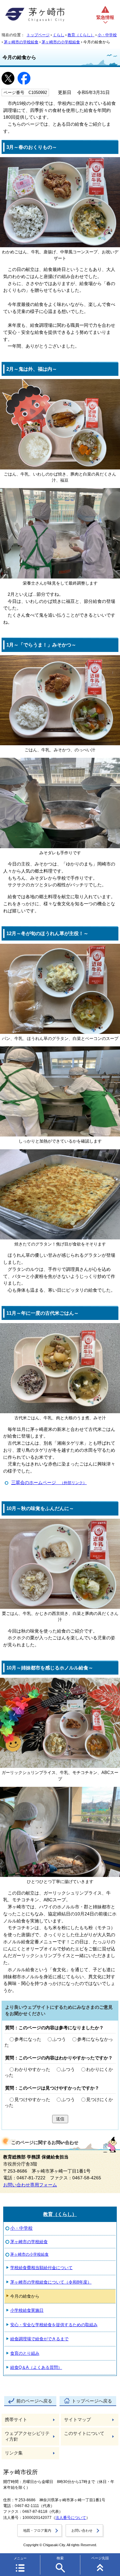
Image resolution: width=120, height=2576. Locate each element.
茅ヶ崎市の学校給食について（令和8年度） (51, 2282)
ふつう (59, 2039)
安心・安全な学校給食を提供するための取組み (54, 2325)
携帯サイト (16, 2420)
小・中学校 (107, 35)
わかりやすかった (32, 2069)
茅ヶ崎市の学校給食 (21, 42)
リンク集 (14, 2453)
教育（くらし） (81, 35)
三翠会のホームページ (49, 1483)
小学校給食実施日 (27, 2310)
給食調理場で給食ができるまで (39, 2339)
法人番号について (71, 2518)
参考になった (28, 2039)
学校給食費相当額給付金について (41, 2268)
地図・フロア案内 (37, 2530)
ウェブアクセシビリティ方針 (27, 2436)
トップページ (38, 35)
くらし (59, 35)
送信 (60, 2119)
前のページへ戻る (34, 2401)
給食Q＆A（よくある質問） (36, 2367)
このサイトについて (84, 2433)
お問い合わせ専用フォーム (30, 2185)
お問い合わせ (82, 2530)
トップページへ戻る (92, 2401)
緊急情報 (105, 17)
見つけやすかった (32, 2100)
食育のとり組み (25, 2353)
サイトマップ (77, 2420)
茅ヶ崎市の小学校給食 (61, 42)
